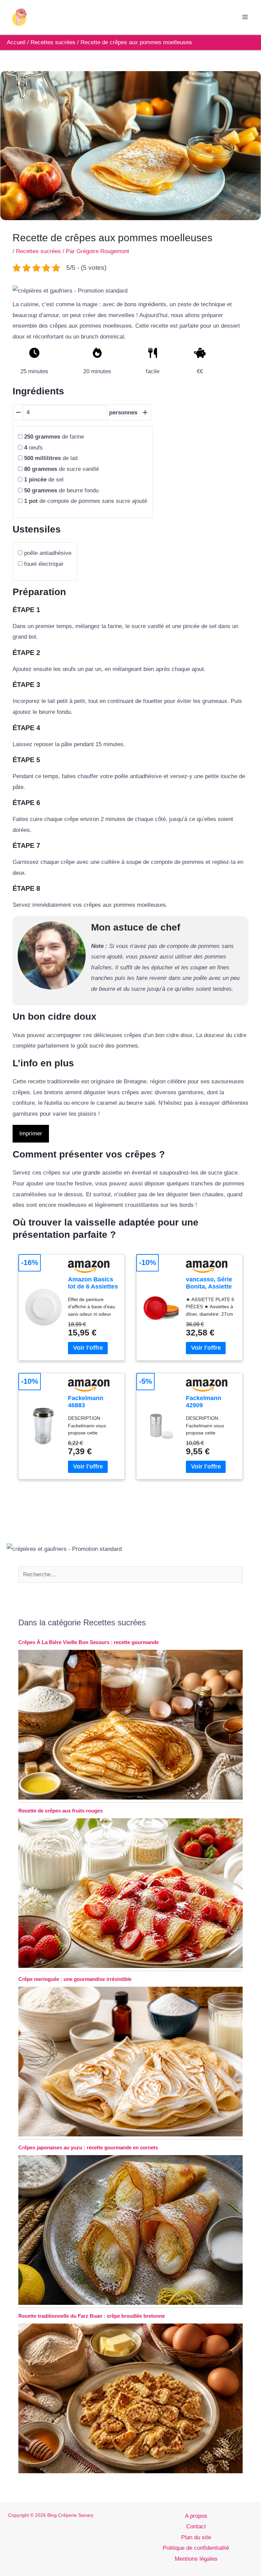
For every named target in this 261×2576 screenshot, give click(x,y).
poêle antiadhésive (48, 553)
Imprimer (31, 1134)
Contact (196, 2526)
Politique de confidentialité (196, 2548)
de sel (44, 480)
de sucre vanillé (62, 469)
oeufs (33, 448)
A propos (196, 2516)
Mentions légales (196, 2559)
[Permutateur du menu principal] (245, 17)
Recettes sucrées (38, 251)
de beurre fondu (61, 490)
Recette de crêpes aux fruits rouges (60, 1811)
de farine (54, 437)
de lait (51, 458)
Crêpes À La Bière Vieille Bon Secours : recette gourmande (89, 1642)
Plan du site (196, 2537)
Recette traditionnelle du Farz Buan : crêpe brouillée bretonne (92, 2316)
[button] (70, 291)
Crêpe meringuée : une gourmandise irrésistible (75, 1979)
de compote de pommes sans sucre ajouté (86, 501)
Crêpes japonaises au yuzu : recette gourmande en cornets (88, 2147)
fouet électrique (44, 564)
